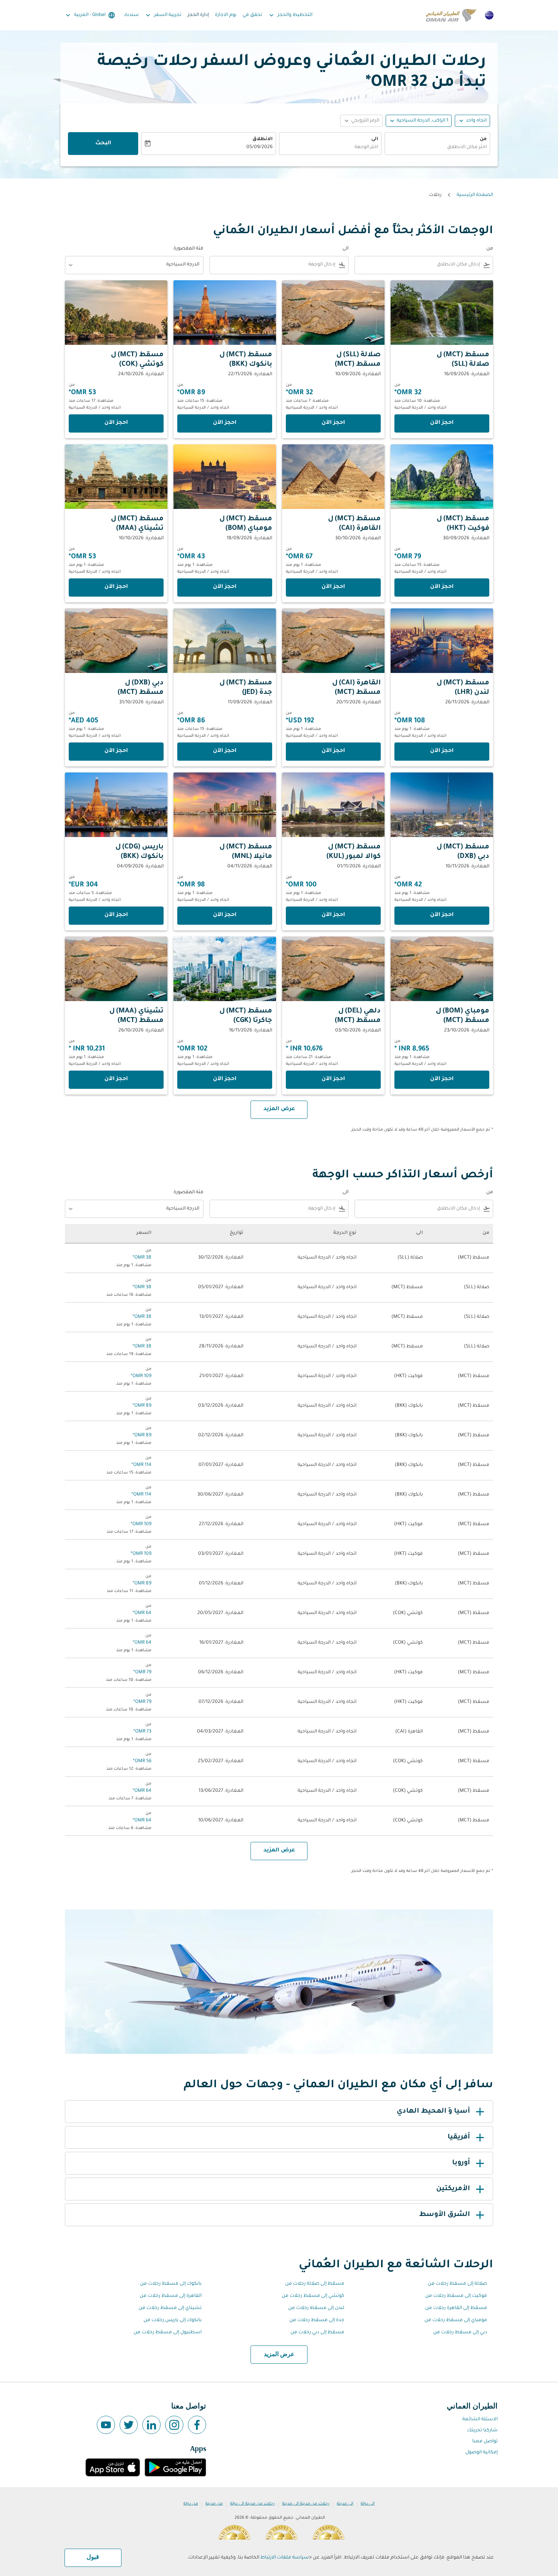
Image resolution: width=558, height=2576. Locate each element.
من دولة (191, 2504)
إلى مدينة (345, 2504)
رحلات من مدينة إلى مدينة (306, 2504)
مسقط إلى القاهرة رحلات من (456, 2308)
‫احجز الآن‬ (442, 423)
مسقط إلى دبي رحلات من (317, 2333)
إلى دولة (368, 2504)
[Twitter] (129, 2425)
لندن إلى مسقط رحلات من (316, 2308)
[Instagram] (174, 2425)
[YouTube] (106, 2425)
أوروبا (461, 2163)
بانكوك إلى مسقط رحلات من (171, 2284)
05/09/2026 (259, 147)
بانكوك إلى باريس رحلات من (173, 2320)
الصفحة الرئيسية (475, 195)
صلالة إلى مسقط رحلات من (457, 2284)
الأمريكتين (453, 2189)
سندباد (131, 15)
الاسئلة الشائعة (480, 2420)
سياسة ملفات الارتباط (285, 2558)
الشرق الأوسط (445, 2215)
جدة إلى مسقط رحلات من (317, 2320)
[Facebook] (197, 2425)
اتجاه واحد (476, 121)
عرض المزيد (279, 2355)
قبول (93, 2557)
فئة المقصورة (188, 249)
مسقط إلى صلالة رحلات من (315, 2284)
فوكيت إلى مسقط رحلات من (456, 2296)
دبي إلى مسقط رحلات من (460, 2333)
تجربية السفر (163, 15)
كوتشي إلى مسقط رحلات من (313, 2296)
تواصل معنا (485, 2442)
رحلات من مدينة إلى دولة (252, 2504)
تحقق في (252, 15)
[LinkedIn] (151, 2425)
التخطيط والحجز (290, 15)
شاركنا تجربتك (482, 2431)
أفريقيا (459, 2137)
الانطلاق (262, 139)
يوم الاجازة (226, 15)
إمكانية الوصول (482, 2453)
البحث (103, 144)
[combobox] (437, 148)
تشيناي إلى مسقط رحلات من (170, 2308)
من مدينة (214, 2504)
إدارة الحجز (198, 15)
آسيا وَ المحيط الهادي (433, 2112)
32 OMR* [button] (396, 83)
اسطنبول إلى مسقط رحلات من (168, 2333)
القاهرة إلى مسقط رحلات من (171, 2296)
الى (375, 139)
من (483, 139)
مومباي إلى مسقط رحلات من (456, 2320)
